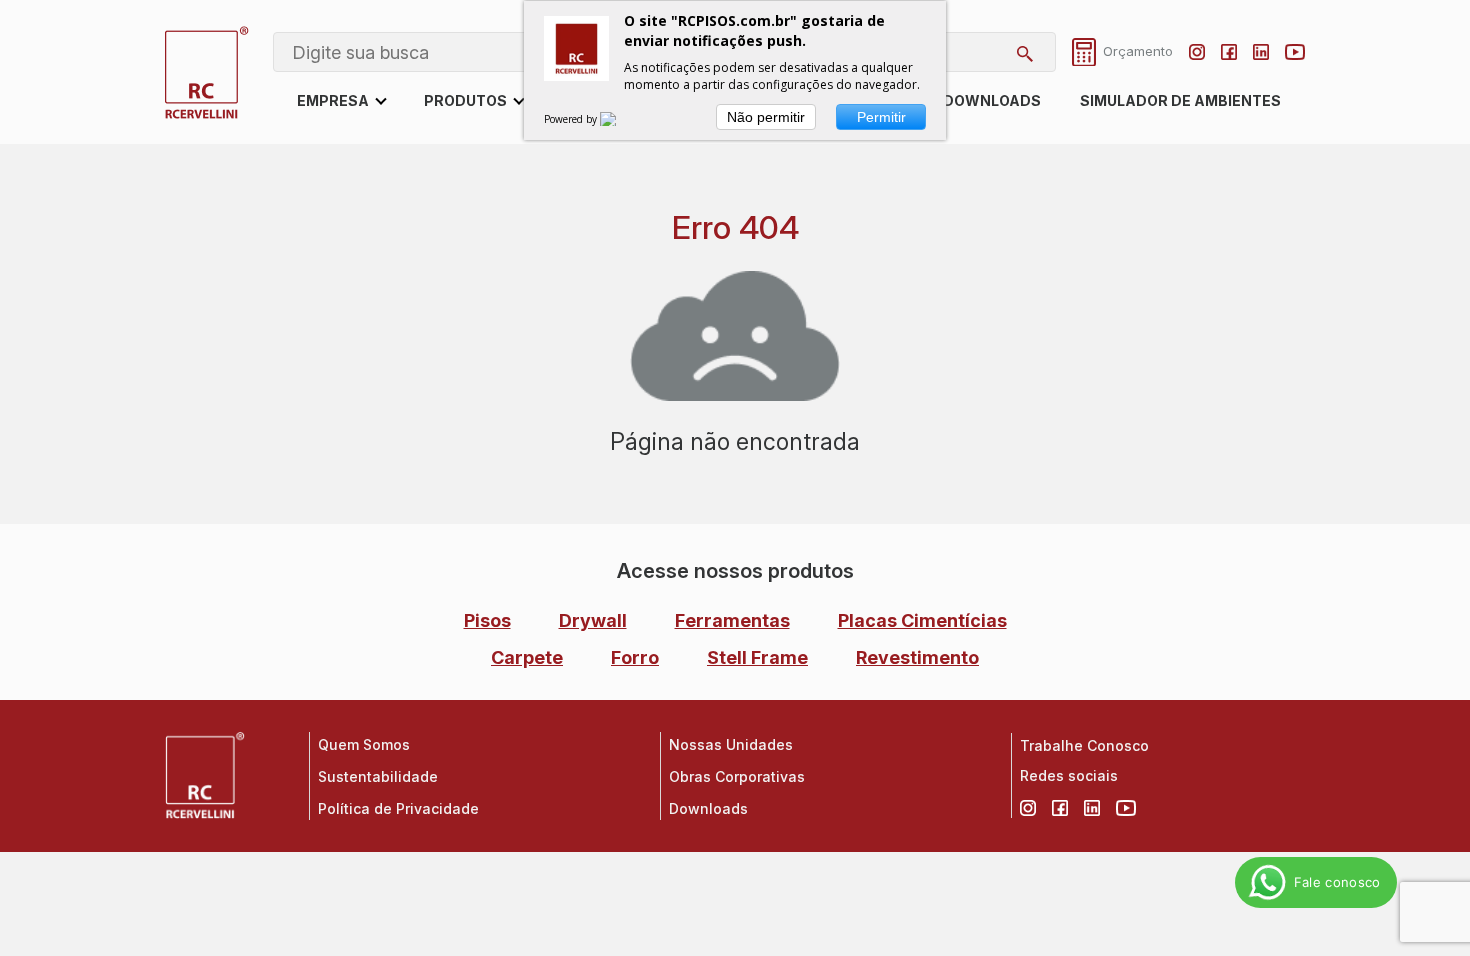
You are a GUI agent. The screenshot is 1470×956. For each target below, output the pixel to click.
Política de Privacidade (398, 808)
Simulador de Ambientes (1180, 100)
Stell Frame (757, 657)
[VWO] (620, 119)
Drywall (593, 620)
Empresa (333, 100)
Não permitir (766, 117)
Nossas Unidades (731, 744)
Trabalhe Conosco (1084, 745)
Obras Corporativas (737, 776)
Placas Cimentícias (922, 620)
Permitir (881, 117)
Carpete (527, 657)
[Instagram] (1197, 52)
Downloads (992, 100)
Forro (635, 657)
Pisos (487, 620)
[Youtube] (1295, 52)
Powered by (572, 119)
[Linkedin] (1261, 52)
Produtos (465, 100)
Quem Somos (364, 744)
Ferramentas (732, 620)
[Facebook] (1229, 52)
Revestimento (917, 657)
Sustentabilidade (378, 776)
